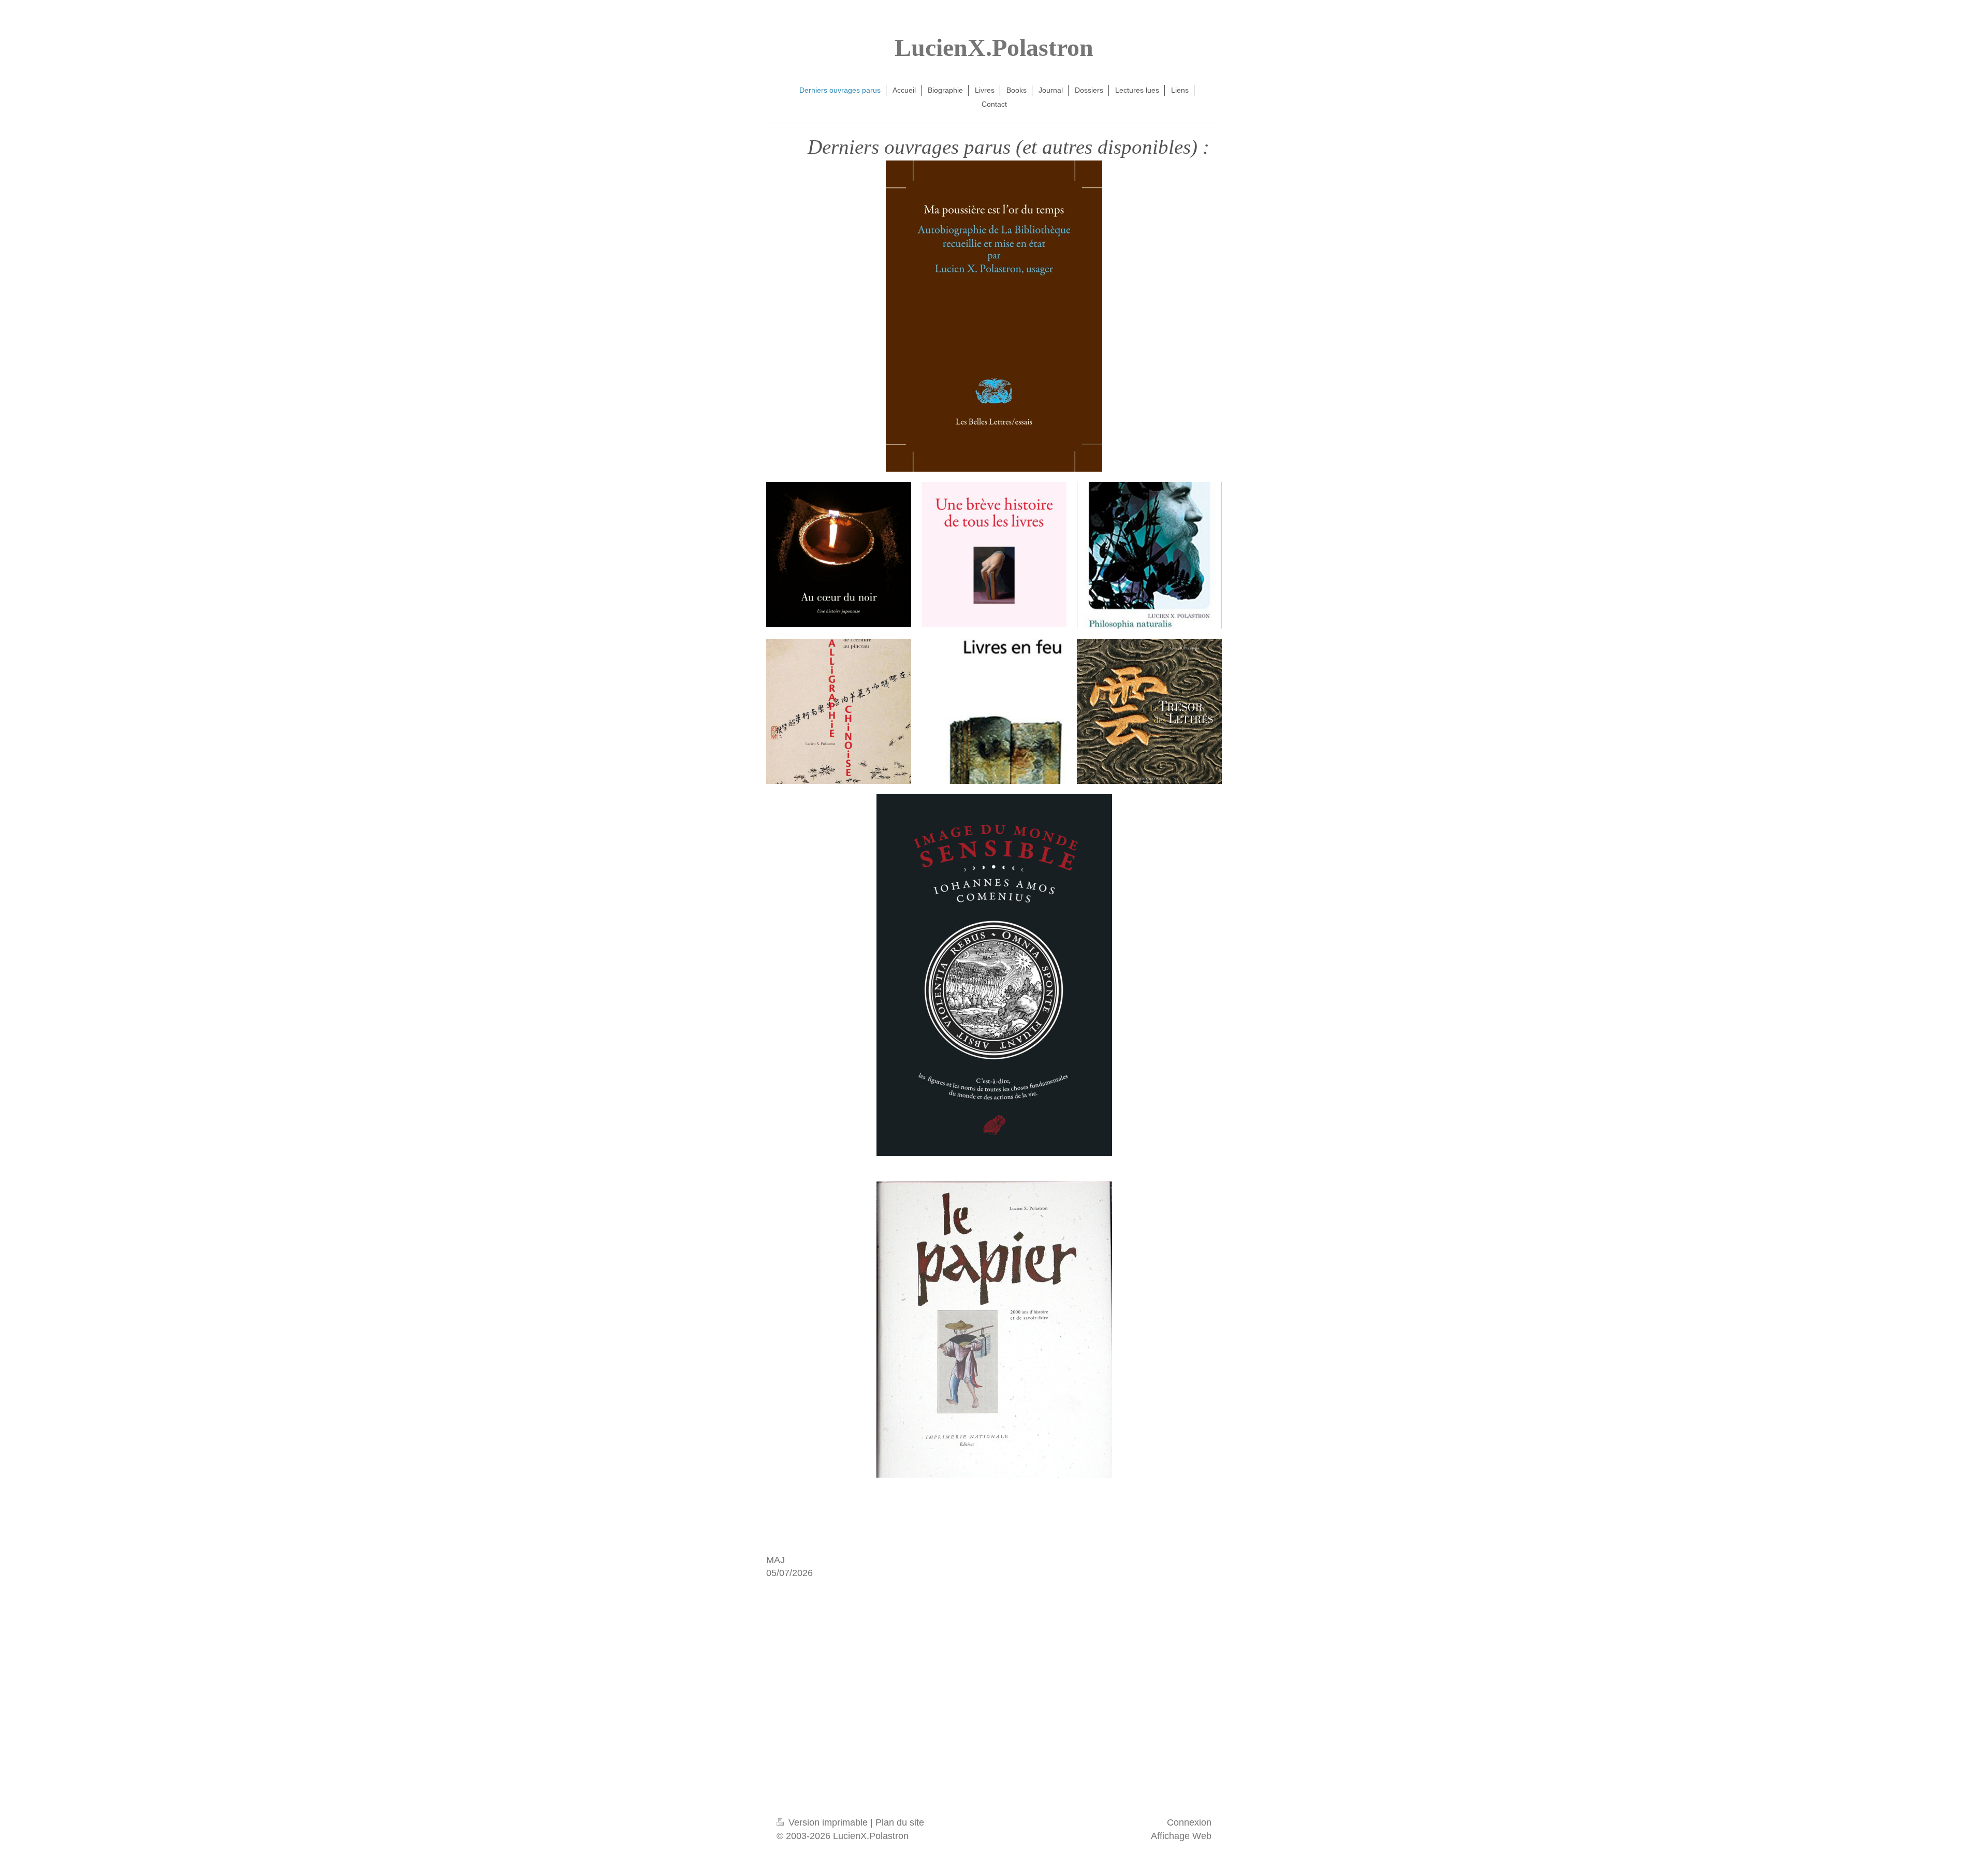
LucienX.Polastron (994, 47)
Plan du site (900, 1822)
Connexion (1189, 1822)
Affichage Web (1181, 1836)
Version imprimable (828, 1822)
